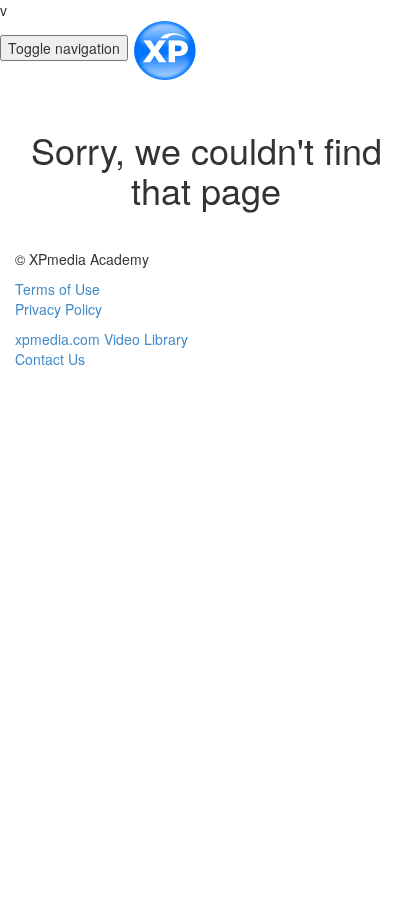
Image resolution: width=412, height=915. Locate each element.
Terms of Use (57, 289)
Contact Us (50, 359)
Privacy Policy (58, 309)
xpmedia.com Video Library (101, 339)
